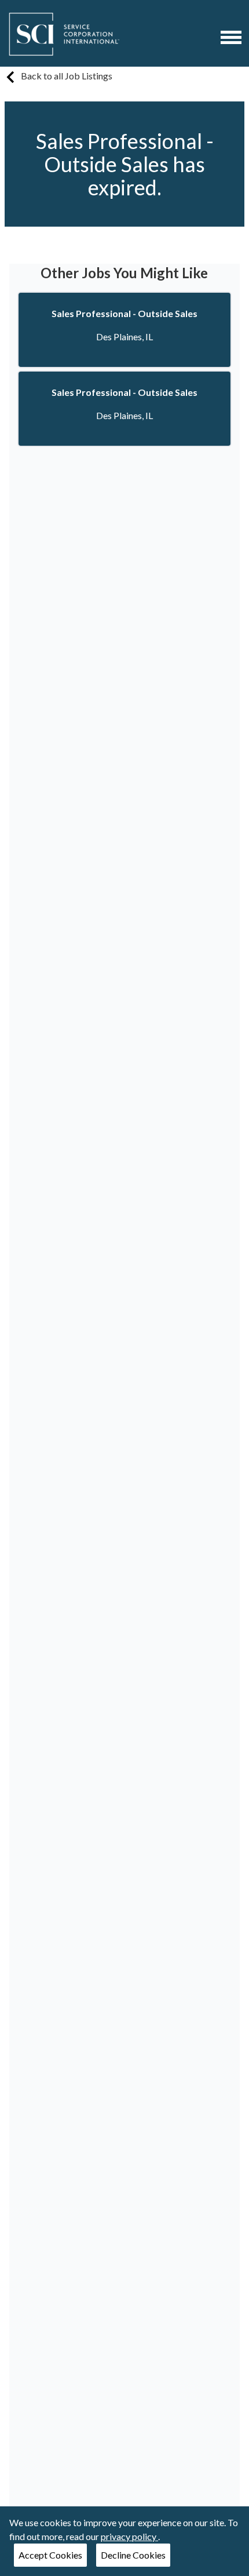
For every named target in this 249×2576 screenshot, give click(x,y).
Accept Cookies (50, 2555)
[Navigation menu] (231, 37)
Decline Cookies (133, 2555)
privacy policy (129, 2536)
